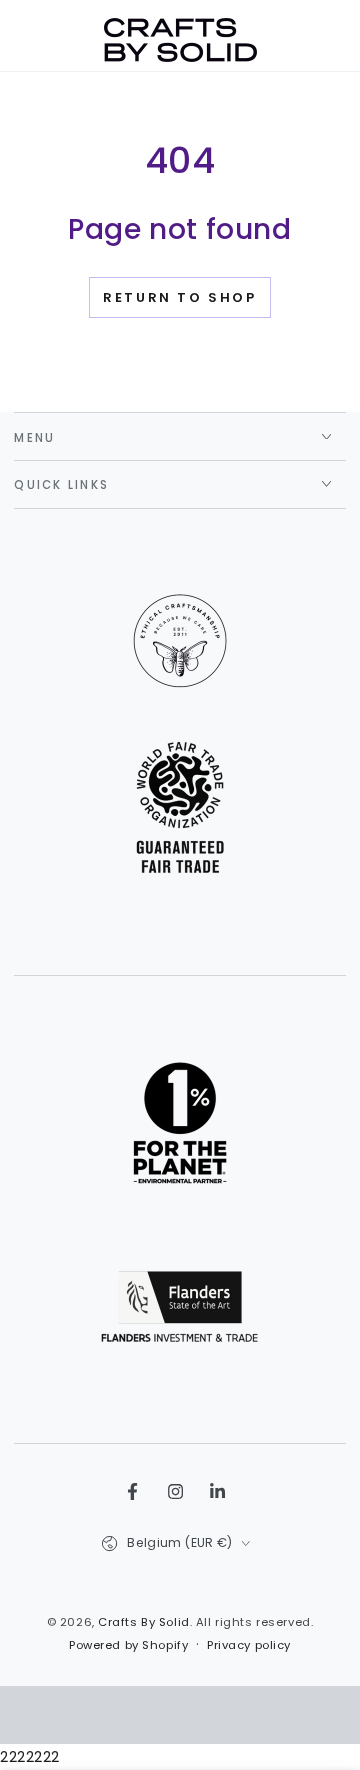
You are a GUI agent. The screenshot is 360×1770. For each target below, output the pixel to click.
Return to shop (179, 297)
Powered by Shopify (128, 1645)
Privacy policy (249, 1645)
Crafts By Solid (144, 1622)
